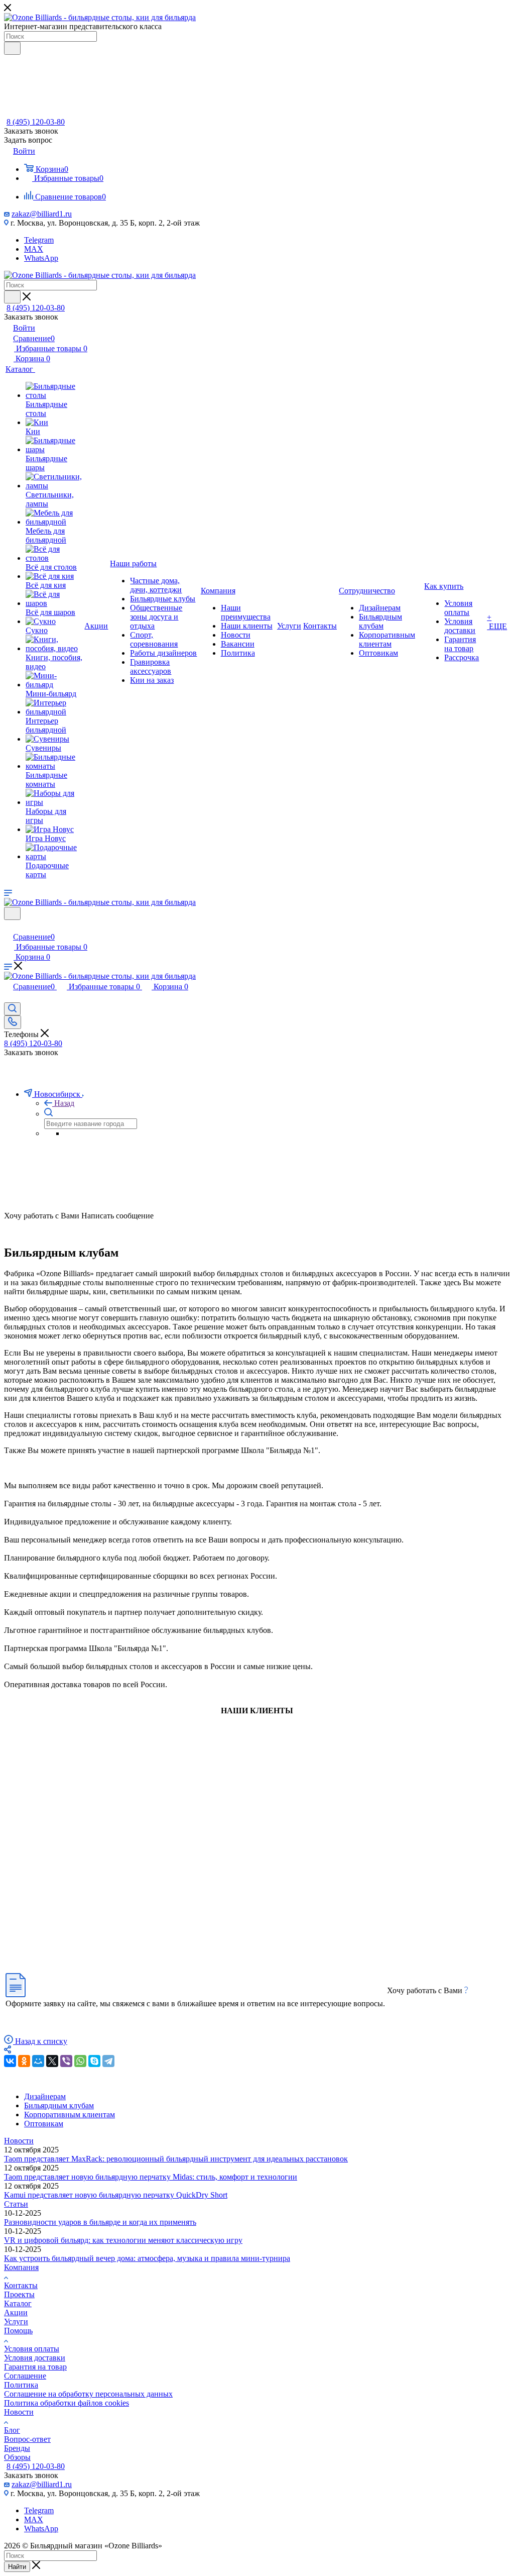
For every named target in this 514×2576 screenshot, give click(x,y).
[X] (52, 2061)
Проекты (19, 2294)
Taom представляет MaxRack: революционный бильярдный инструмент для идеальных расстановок (176, 2159)
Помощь (18, 2331)
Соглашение (25, 2376)
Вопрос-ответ (27, 2439)
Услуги (16, 2322)
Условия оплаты (32, 2349)
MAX (34, 249)
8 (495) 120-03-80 (36, 122)
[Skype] (94, 2061)
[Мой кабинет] (9, 926)
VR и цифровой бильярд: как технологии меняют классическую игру (123, 2240)
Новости (19, 2141)
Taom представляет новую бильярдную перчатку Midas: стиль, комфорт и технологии (151, 2177)
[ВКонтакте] (10, 2061)
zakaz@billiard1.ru (42, 214)
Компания (21, 2267)
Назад (64, 1103)
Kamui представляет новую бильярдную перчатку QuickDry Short (116, 2195)
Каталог (18, 2303)
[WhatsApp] (80, 2061)
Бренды (17, 2448)
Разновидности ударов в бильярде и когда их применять (100, 2222)
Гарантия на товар (35, 2367)
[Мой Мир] (38, 2061)
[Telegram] (108, 2061)
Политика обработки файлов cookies (67, 2403)
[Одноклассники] (24, 2061)
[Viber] (66, 2061)
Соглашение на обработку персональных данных (88, 2394)
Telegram (39, 240)
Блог (12, 2430)
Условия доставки (35, 2358)
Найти (17, 2567)
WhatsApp (41, 258)
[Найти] (12, 48)
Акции (16, 2312)
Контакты (21, 2285)
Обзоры (17, 2457)
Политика (21, 2385)
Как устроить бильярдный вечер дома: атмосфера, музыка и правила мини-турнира (147, 2258)
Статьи (16, 2204)
